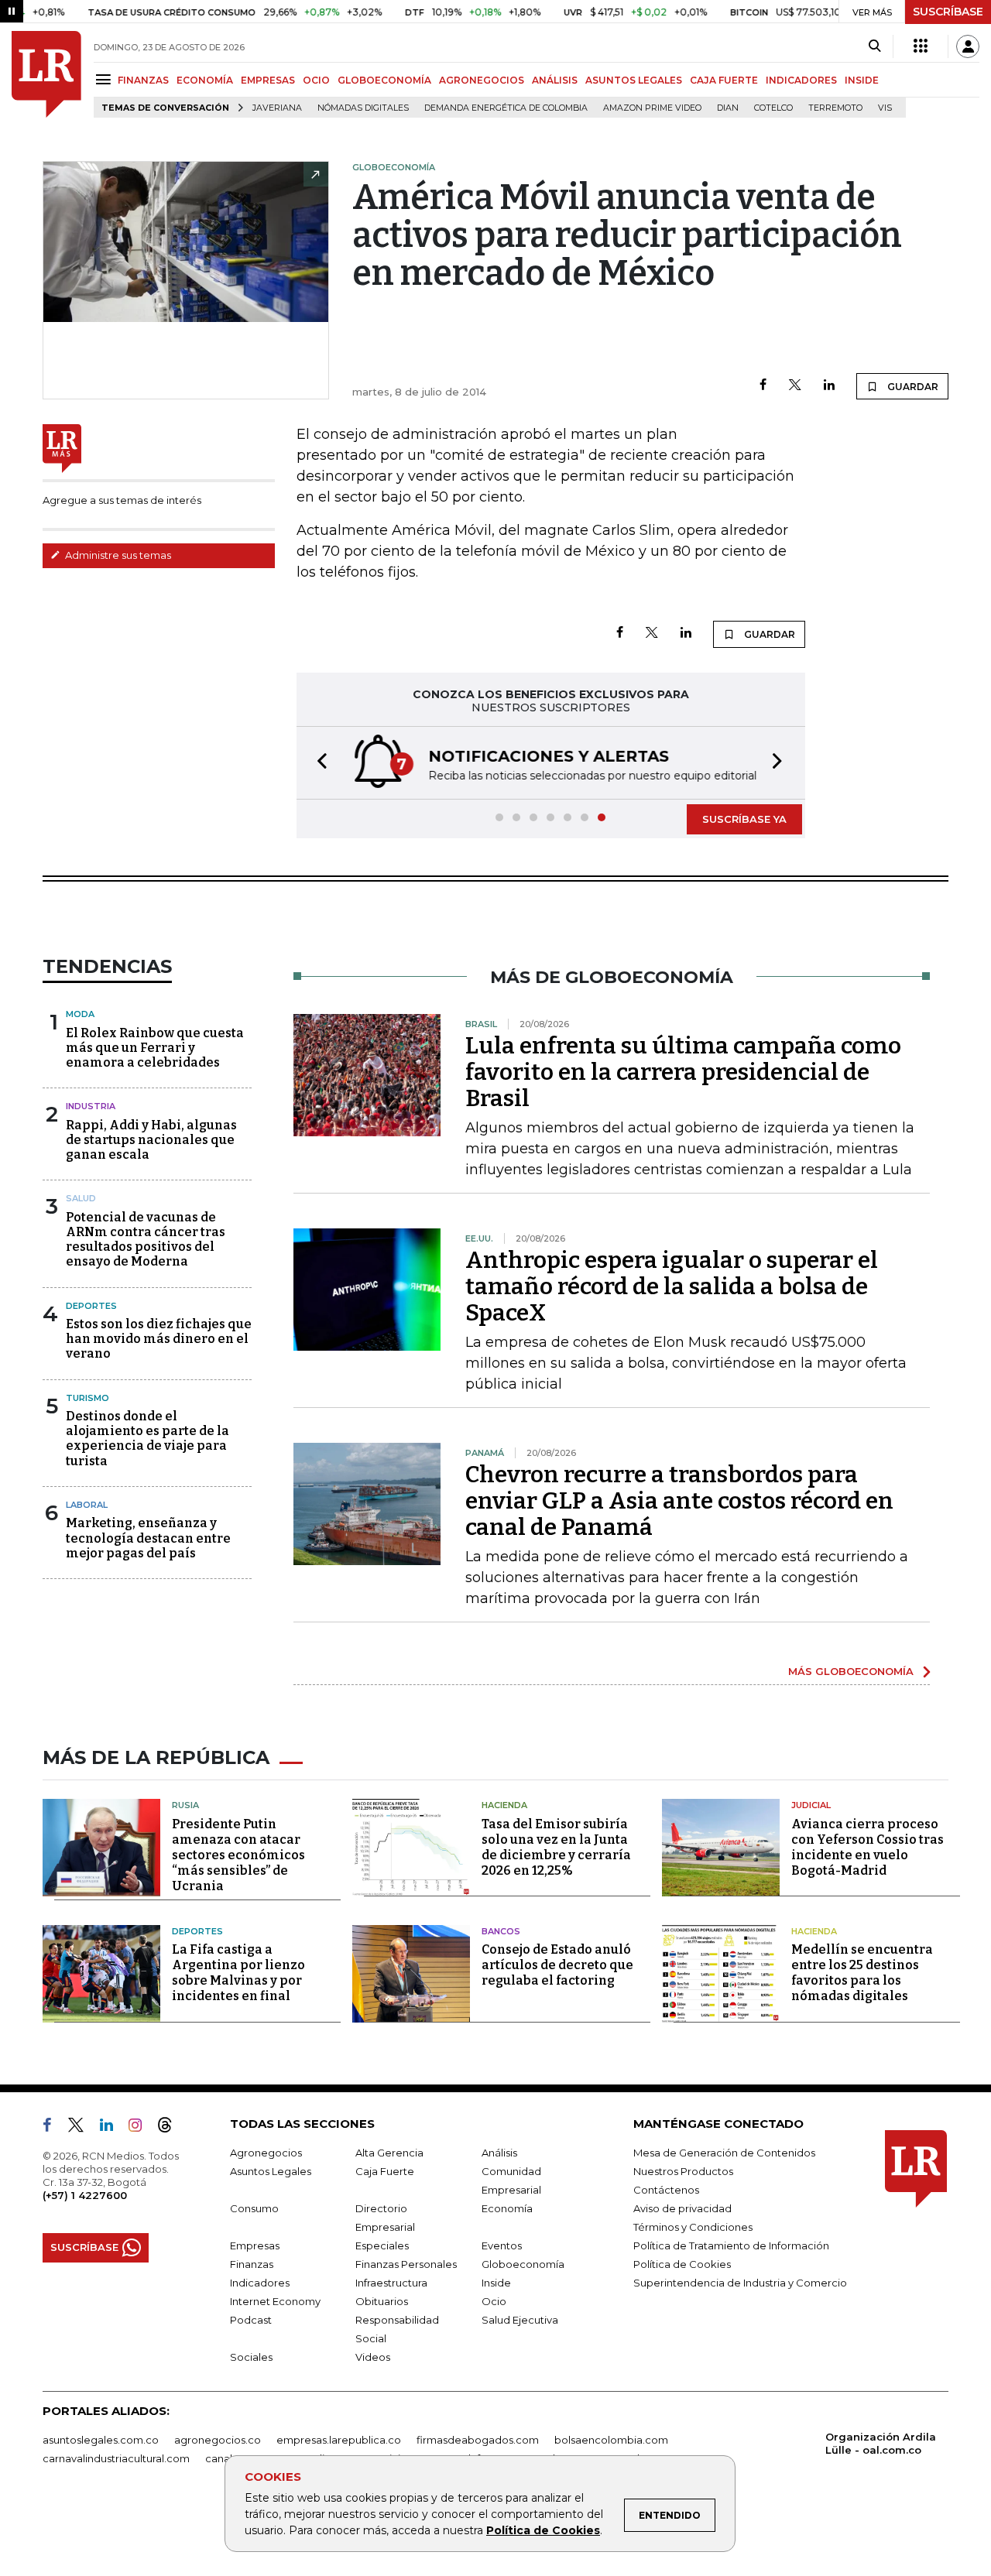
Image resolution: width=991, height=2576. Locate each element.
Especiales (382, 2245)
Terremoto (835, 108)
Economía (507, 2208)
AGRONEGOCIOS (482, 80)
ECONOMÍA (205, 80)
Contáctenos (666, 2190)
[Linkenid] (113, 2128)
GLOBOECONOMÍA (384, 80)
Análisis (499, 2153)
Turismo (87, 1398)
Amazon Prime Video (652, 108)
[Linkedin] (829, 386)
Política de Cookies (543, 2530)
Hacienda (504, 1805)
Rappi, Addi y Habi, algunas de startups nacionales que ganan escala (151, 1140)
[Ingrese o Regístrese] (968, 46)
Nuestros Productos (683, 2171)
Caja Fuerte (385, 2171)
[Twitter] (795, 386)
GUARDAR (912, 387)
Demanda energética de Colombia (506, 108)
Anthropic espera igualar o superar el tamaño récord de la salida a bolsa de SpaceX (672, 1286)
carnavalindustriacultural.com (116, 2458)
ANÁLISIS (555, 80)
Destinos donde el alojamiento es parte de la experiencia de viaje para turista (147, 1439)
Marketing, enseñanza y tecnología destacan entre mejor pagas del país (148, 1538)
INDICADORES (801, 80)
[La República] (46, 74)
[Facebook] (763, 386)
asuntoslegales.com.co (101, 2440)
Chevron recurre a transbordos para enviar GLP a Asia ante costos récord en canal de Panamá (679, 1501)
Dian (728, 108)
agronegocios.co (218, 2440)
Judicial (811, 1805)
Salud (81, 1198)
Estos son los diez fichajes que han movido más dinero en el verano (159, 1339)
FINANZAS (143, 80)
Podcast (251, 2320)
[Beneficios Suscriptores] (921, 46)
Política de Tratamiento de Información (731, 2245)
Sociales (251, 2357)
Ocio (494, 2301)
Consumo (254, 2208)
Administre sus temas (117, 555)
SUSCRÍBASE (948, 12)
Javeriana (277, 108)
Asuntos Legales (271, 2171)
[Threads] (171, 2128)
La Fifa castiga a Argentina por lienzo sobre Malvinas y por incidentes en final (238, 1973)
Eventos (502, 2245)
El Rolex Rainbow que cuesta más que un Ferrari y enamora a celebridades (155, 1048)
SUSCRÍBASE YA (744, 819)
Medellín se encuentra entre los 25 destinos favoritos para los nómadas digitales (862, 1973)
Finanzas (252, 2264)
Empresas (255, 2245)
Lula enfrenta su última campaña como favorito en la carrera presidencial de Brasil (683, 1072)
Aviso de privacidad (682, 2208)
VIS (885, 108)
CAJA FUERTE (724, 80)
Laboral (87, 1505)
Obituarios (382, 2301)
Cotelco (773, 108)
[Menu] (106, 79)
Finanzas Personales (406, 2264)
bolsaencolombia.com (611, 2440)
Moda (80, 1014)
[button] (317, 763)
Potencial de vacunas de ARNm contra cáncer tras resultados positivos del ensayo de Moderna (146, 1240)
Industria (91, 1106)
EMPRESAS (268, 80)
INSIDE (862, 80)
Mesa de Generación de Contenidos (724, 2153)
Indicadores (260, 2283)
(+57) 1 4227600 (85, 2195)
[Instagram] (141, 2128)
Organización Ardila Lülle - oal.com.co (881, 2443)
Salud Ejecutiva (520, 2320)
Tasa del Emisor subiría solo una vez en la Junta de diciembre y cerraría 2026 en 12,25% (556, 1847)
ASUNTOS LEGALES (634, 80)
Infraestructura (391, 2283)
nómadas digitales (363, 108)
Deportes (91, 1306)
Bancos (501, 1931)
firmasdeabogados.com (478, 2440)
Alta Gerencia (389, 2153)
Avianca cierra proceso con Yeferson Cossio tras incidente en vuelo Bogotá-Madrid (868, 1847)
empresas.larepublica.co (339, 2440)
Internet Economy (275, 2301)
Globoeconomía (523, 2264)
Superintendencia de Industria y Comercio (740, 2283)
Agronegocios (266, 2153)
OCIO (316, 80)
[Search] (874, 46)
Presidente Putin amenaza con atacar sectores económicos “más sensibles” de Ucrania (238, 1855)
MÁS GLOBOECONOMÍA (851, 1671)
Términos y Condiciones (693, 2227)
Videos (373, 2357)
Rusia (185, 1805)
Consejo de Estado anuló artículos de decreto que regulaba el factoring (557, 1965)
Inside (496, 2283)
